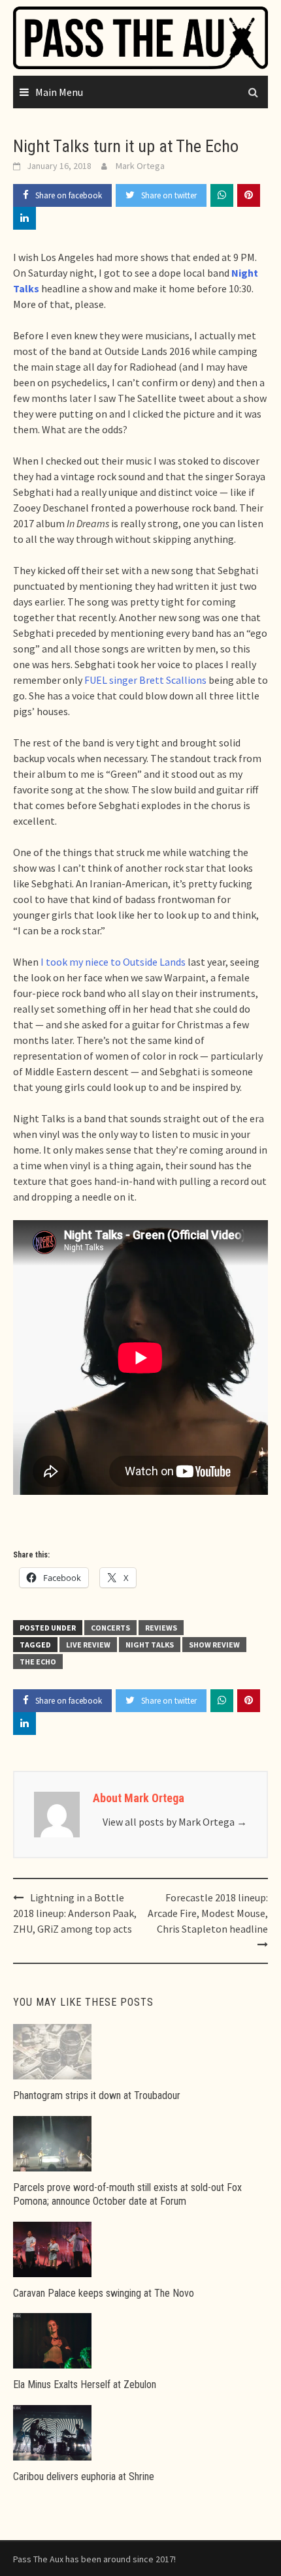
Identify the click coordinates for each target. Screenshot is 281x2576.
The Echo (38, 1662)
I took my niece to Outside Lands (113, 962)
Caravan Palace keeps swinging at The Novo (104, 2293)
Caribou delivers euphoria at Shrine (84, 2476)
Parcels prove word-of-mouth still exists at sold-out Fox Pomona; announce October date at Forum (127, 2194)
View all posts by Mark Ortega (175, 1822)
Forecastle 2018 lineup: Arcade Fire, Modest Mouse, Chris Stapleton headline (208, 1913)
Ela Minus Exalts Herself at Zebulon (85, 2384)
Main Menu (59, 92)
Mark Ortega (140, 166)
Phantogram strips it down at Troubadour (97, 2095)
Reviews (161, 1628)
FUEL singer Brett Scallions (145, 680)
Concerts (110, 1628)
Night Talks (150, 1645)
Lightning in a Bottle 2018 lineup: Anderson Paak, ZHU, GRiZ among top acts (75, 1913)
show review (214, 1645)
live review (88, 1645)
